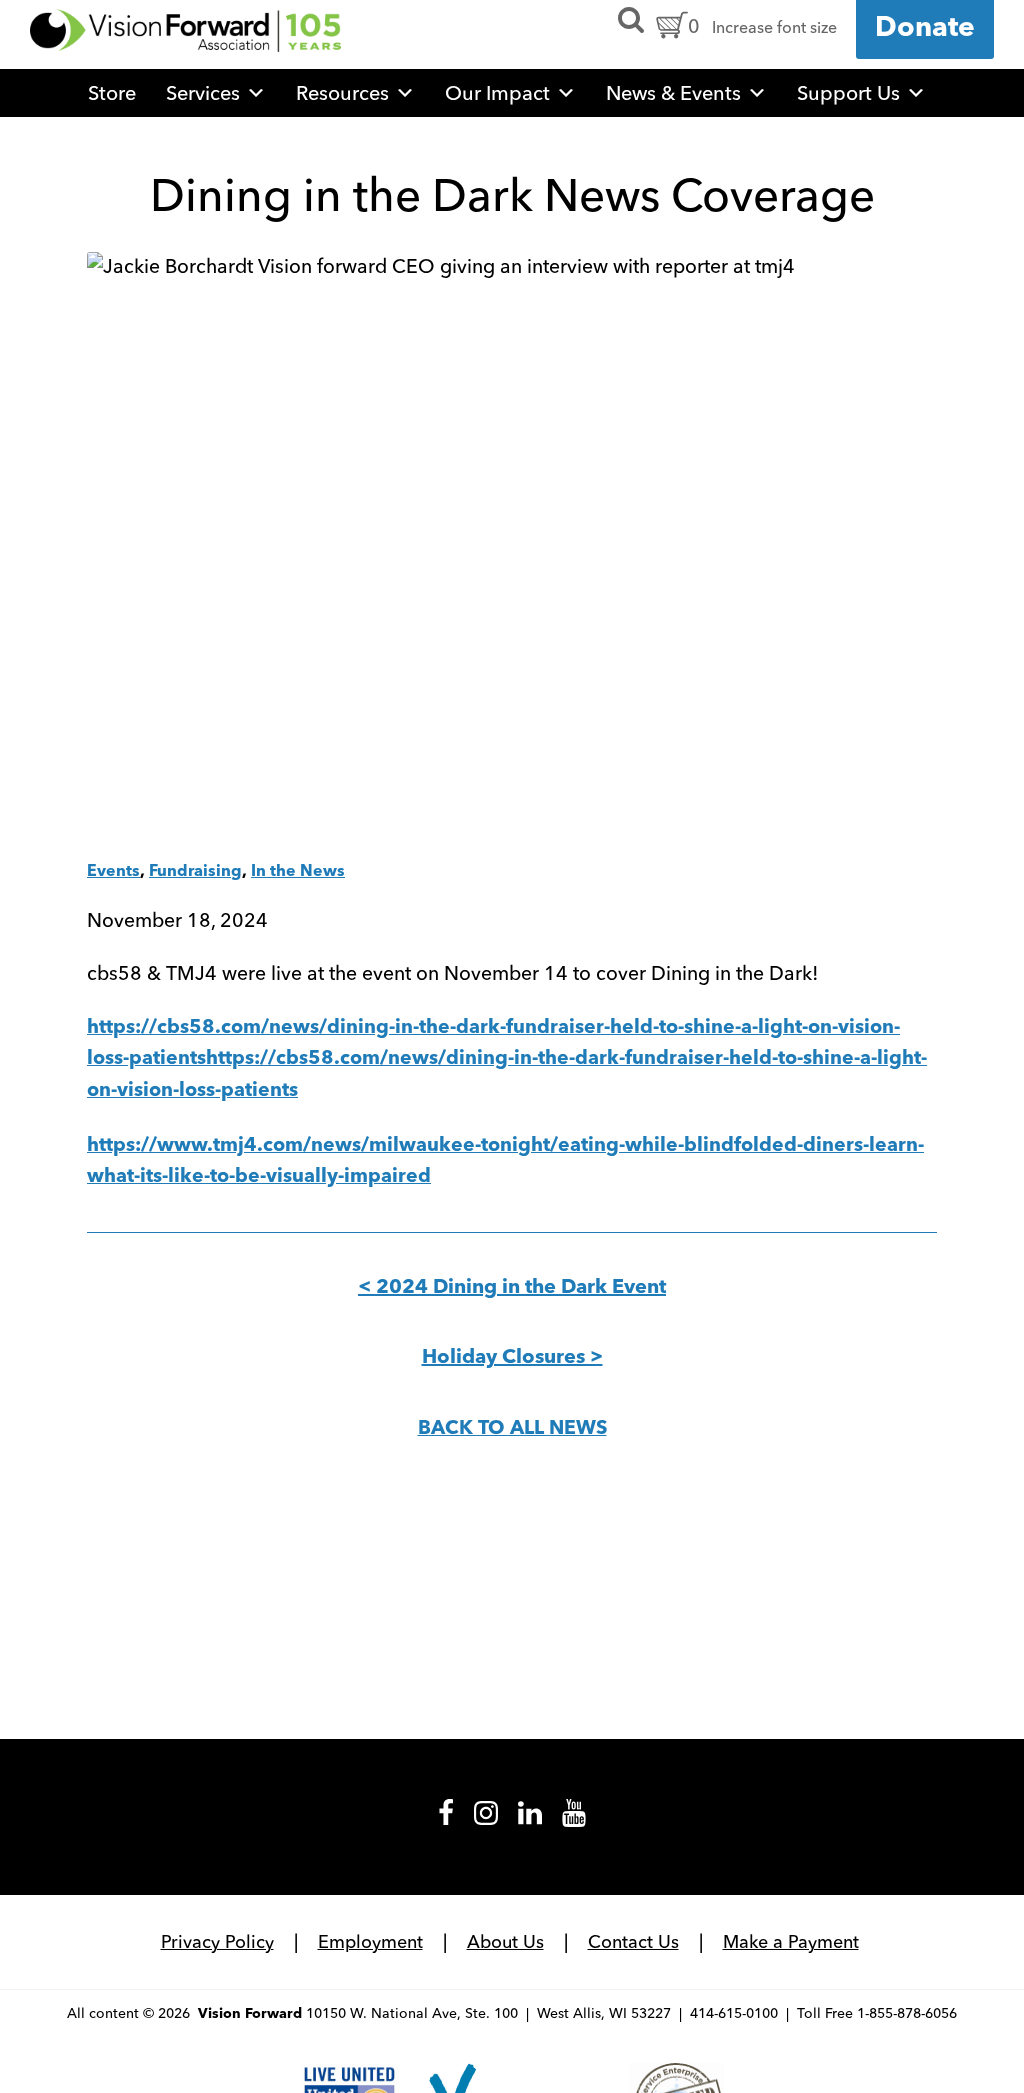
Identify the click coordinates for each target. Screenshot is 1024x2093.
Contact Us (633, 1941)
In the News (298, 872)
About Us (505, 1941)
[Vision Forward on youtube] (574, 1820)
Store (112, 92)
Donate (925, 29)
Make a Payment (791, 1941)
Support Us (848, 92)
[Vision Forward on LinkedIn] (530, 1820)
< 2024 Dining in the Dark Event (512, 1288)
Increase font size (774, 27)
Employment (370, 1941)
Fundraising (195, 872)
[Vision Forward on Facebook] (446, 1820)
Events (113, 872)
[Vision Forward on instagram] (486, 1820)
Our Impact (497, 92)
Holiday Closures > (512, 1358)
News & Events (673, 92)
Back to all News (512, 1429)
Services (203, 92)
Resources (342, 92)
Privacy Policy (217, 1941)
